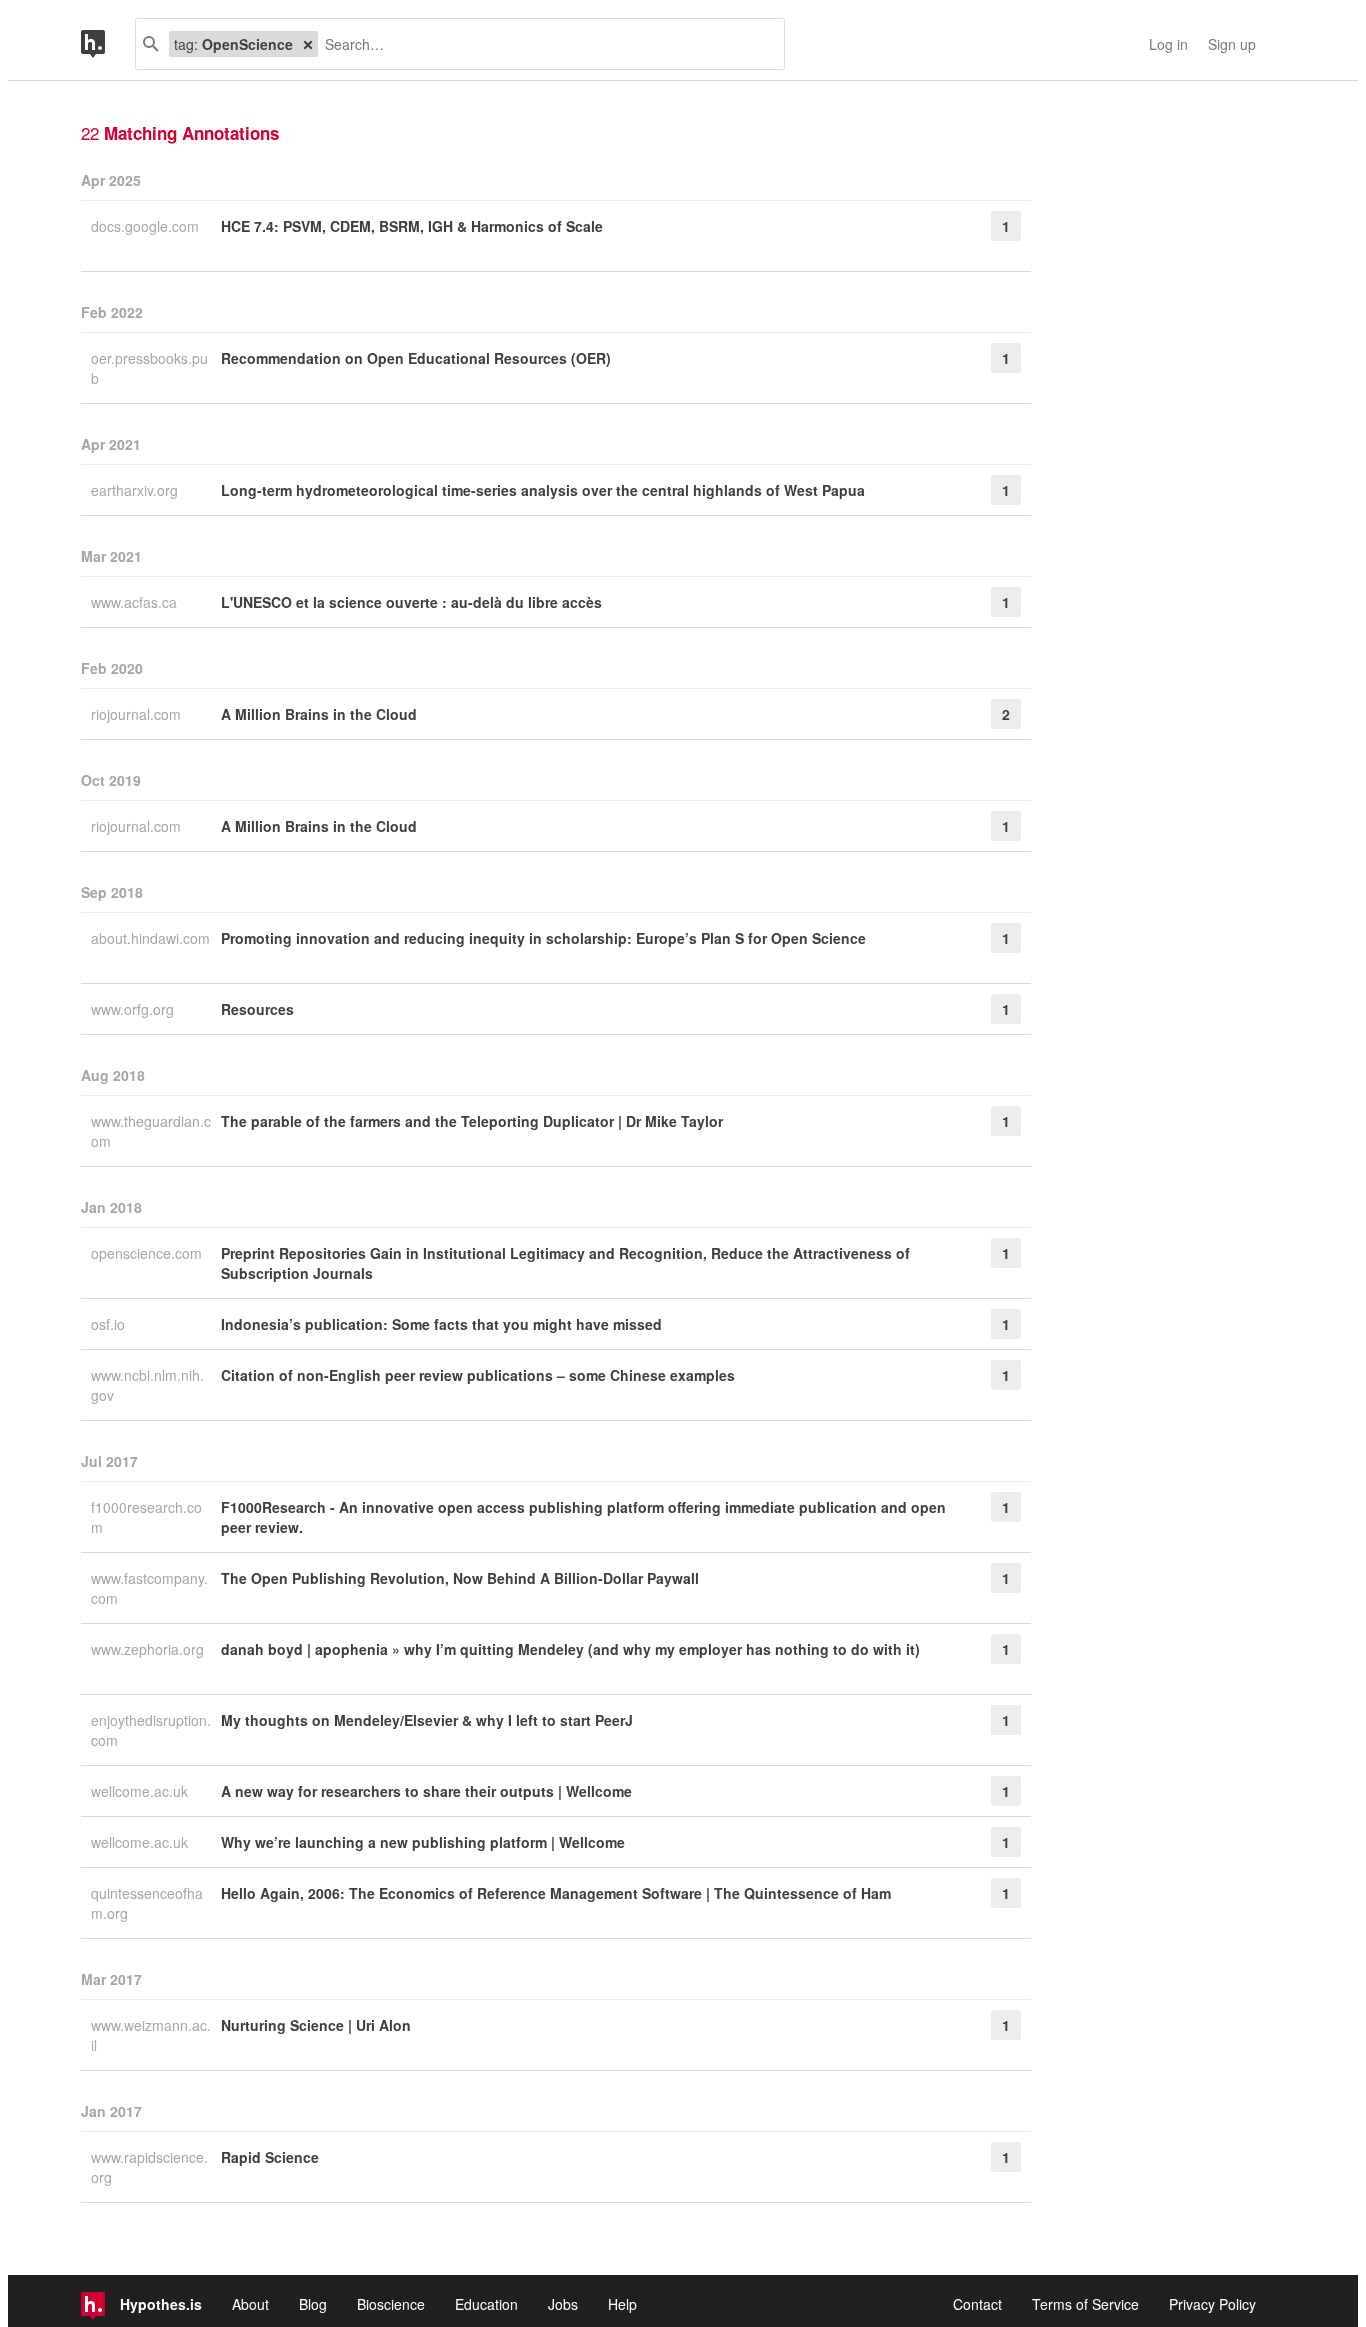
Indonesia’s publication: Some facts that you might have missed (441, 1324)
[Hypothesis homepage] (108, 44)
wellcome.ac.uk (141, 1791)
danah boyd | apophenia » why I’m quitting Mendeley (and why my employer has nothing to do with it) (570, 1649)
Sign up (1232, 44)
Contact (977, 2304)
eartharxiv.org (136, 490)
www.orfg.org (134, 1009)
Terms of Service (1085, 2304)
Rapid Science (270, 2157)
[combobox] (543, 44)
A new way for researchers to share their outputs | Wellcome (426, 1791)
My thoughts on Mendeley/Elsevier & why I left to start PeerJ (427, 1720)
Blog (313, 2304)
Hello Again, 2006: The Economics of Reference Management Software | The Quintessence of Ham (556, 1893)
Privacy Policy (1212, 2304)
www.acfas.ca (136, 602)
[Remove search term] (308, 44)
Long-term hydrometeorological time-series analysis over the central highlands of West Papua (543, 490)
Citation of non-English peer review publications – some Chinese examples (478, 1375)
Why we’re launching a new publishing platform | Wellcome (423, 1842)
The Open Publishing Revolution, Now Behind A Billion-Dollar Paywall (460, 1578)
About (250, 2304)
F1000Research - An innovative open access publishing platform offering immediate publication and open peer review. (583, 1517)
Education (486, 2304)
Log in (1168, 44)
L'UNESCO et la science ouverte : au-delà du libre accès (411, 602)
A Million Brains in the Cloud (319, 714)
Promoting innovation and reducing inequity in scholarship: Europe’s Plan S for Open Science (543, 938)
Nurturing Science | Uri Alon (316, 2025)
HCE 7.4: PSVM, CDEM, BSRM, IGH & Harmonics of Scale (412, 226)
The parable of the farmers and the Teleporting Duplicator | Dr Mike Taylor (472, 1121)
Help (622, 2304)
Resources (257, 1009)
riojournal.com (138, 714)
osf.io (110, 1324)
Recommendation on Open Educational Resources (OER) (416, 358)
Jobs (563, 2304)
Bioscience (391, 2304)
